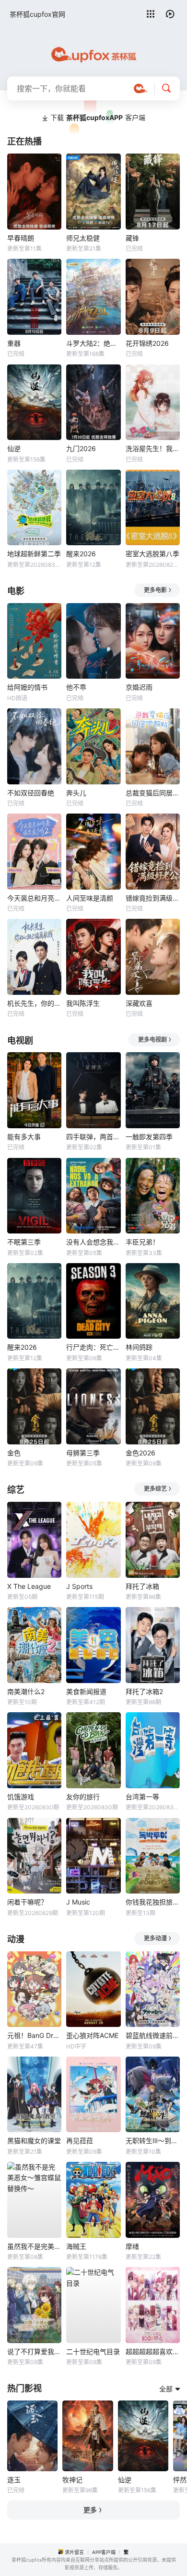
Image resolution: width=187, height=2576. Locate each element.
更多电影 (155, 590)
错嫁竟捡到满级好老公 (153, 898)
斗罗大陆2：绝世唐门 (93, 343)
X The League (29, 1586)
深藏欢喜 (139, 1003)
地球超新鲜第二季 (34, 554)
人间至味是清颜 (90, 898)
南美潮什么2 (26, 1691)
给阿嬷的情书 (27, 687)
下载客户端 (98, 117)
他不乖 (76, 687)
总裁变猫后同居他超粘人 (153, 793)
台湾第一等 (142, 1797)
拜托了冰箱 (142, 1586)
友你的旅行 (83, 1797)
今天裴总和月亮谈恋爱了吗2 (34, 898)
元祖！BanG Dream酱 (34, 2035)
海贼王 (76, 2246)
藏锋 (132, 238)
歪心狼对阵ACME (92, 2035)
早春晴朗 (21, 238)
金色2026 (140, 1453)
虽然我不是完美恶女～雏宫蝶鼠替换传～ (34, 2246)
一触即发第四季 (149, 1137)
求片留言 (74, 2552)
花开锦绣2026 (147, 343)
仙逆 (14, 448)
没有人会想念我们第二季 (93, 1242)
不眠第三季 (24, 1242)
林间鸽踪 (139, 1347)
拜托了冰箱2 (144, 1691)
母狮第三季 (83, 1453)
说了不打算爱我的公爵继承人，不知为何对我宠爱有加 (34, 2351)
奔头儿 (76, 793)
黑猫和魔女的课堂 (34, 2141)
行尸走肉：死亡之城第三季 (93, 1347)
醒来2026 (81, 554)
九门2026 (81, 448)
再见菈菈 (80, 2141)
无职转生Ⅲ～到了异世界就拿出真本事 (153, 2141)
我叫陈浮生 (83, 1003)
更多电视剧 (152, 1040)
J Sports (79, 1586)
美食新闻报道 (86, 1691)
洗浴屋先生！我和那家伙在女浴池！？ (153, 448)
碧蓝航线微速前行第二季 (153, 2035)
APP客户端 (104, 2552)
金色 (14, 1453)
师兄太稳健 (83, 238)
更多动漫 (155, 1938)
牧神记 (72, 2480)
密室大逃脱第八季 (152, 554)
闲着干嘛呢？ (27, 1902)
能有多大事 (24, 1137)
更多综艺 (155, 1489)
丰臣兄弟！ (142, 1242)
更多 (90, 2510)
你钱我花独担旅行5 (153, 1902)
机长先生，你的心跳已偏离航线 (34, 1003)
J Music (78, 1902)
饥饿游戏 (21, 1797)
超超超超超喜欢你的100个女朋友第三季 (153, 2351)
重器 (14, 343)
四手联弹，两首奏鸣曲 (93, 1137)
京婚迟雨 (139, 687)
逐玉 (14, 2480)
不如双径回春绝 (31, 793)
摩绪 (132, 2246)
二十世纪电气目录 (93, 2351)
